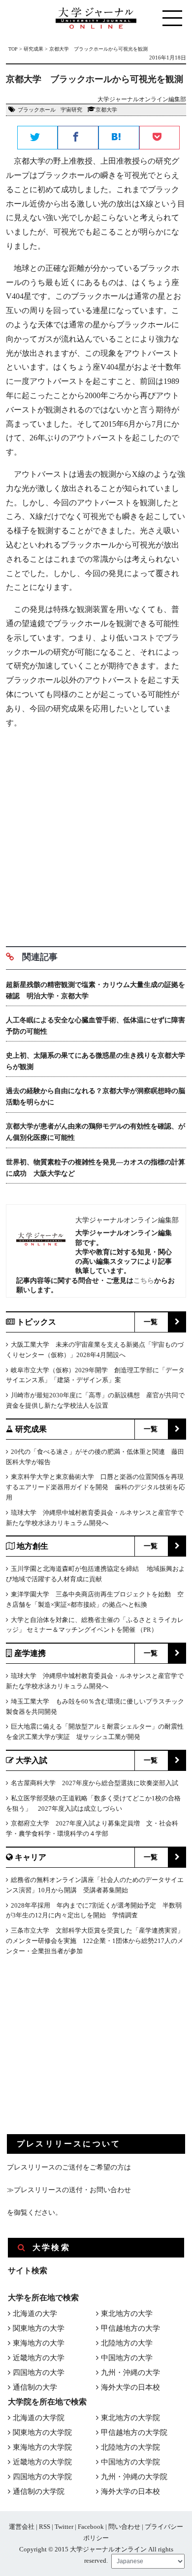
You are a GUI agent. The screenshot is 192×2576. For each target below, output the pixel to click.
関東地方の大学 (39, 2328)
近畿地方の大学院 (42, 2462)
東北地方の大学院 (130, 2418)
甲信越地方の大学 (130, 2328)
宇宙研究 (71, 110)
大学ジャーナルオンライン (108, 2549)
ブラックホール (37, 110)
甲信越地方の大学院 (134, 2432)
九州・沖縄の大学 (130, 2373)
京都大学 (106, 110)
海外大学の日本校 (130, 2387)
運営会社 (22, 2527)
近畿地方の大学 (39, 2358)
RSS (45, 2527)
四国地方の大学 (39, 2373)
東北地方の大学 (127, 2314)
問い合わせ (124, 2527)
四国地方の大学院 (42, 2477)
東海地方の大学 (39, 2343)
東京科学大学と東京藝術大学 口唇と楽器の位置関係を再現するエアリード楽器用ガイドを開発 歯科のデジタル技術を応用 (96, 1487)
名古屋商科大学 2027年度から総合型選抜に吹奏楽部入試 (95, 1783)
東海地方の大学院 (42, 2447)
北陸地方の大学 (127, 2343)
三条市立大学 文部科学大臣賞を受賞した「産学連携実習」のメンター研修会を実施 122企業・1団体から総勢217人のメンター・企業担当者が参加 (95, 1941)
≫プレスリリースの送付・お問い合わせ (69, 2190)
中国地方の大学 (127, 2358)
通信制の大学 (35, 2387)
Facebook (91, 2527)
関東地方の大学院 (42, 2432)
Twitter (64, 2527)
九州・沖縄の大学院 (134, 2477)
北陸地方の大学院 (130, 2447)
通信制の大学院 (39, 2491)
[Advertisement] (96, 834)
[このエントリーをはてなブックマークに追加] (119, 138)
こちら (144, 1280)
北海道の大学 (35, 2314)
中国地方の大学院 (130, 2462)
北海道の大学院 (39, 2418)
